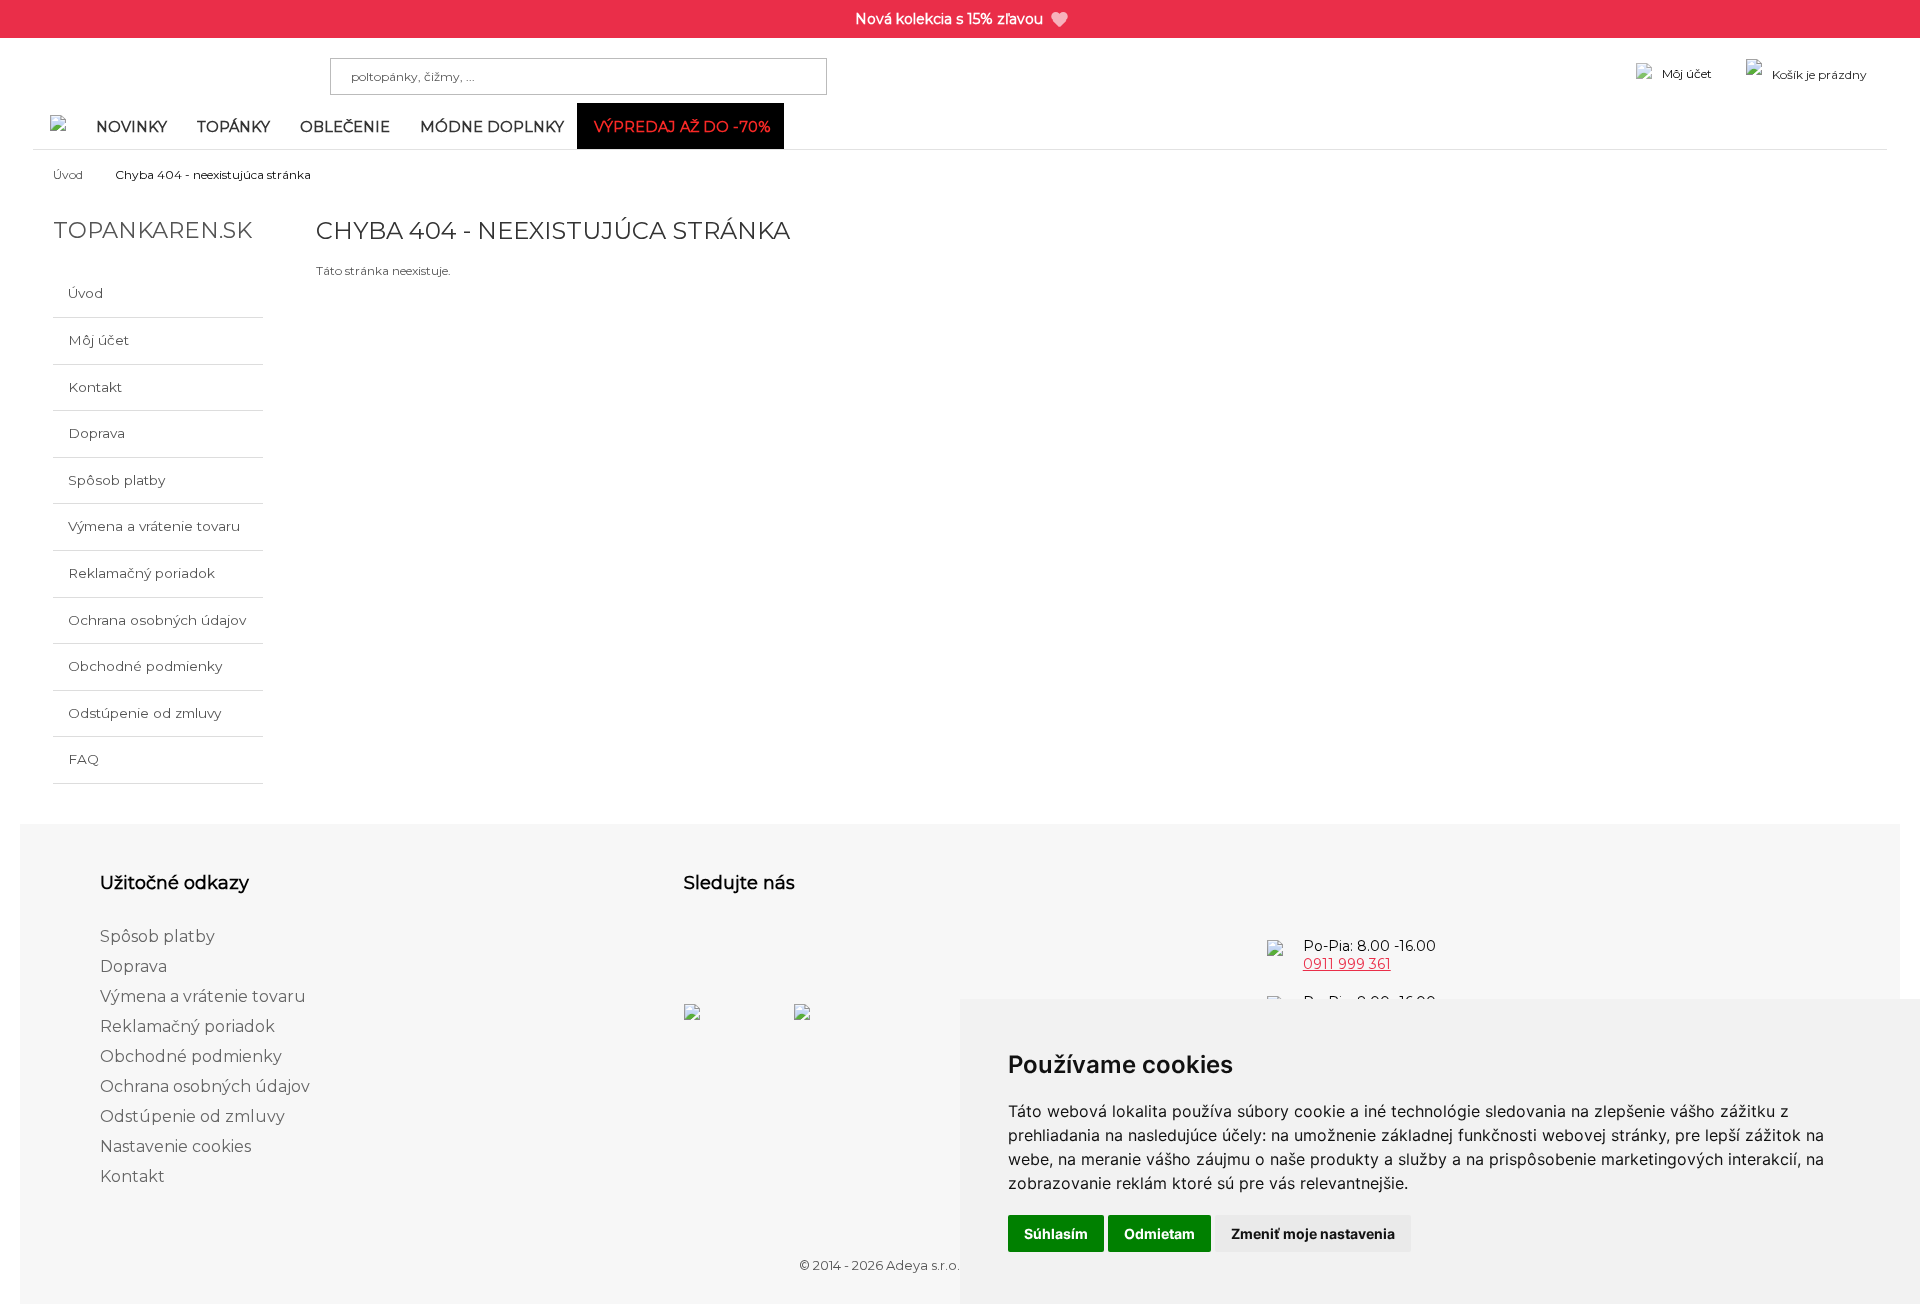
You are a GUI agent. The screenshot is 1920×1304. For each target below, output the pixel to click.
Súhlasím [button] (1056, 1233)
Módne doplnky (492, 127)
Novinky (131, 127)
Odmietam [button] (1159, 1233)
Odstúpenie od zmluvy (144, 713)
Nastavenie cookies (175, 1146)
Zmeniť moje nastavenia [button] (1313, 1233)
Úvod (68, 174)
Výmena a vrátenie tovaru (154, 526)
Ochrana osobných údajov (157, 620)
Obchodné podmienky (145, 666)
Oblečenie (345, 127)
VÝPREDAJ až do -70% (682, 127)
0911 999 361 (1347, 964)
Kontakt (95, 387)
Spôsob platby (116, 480)
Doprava (96, 433)
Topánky (233, 127)
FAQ (83, 759)
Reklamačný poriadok (141, 573)
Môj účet (98, 340)
